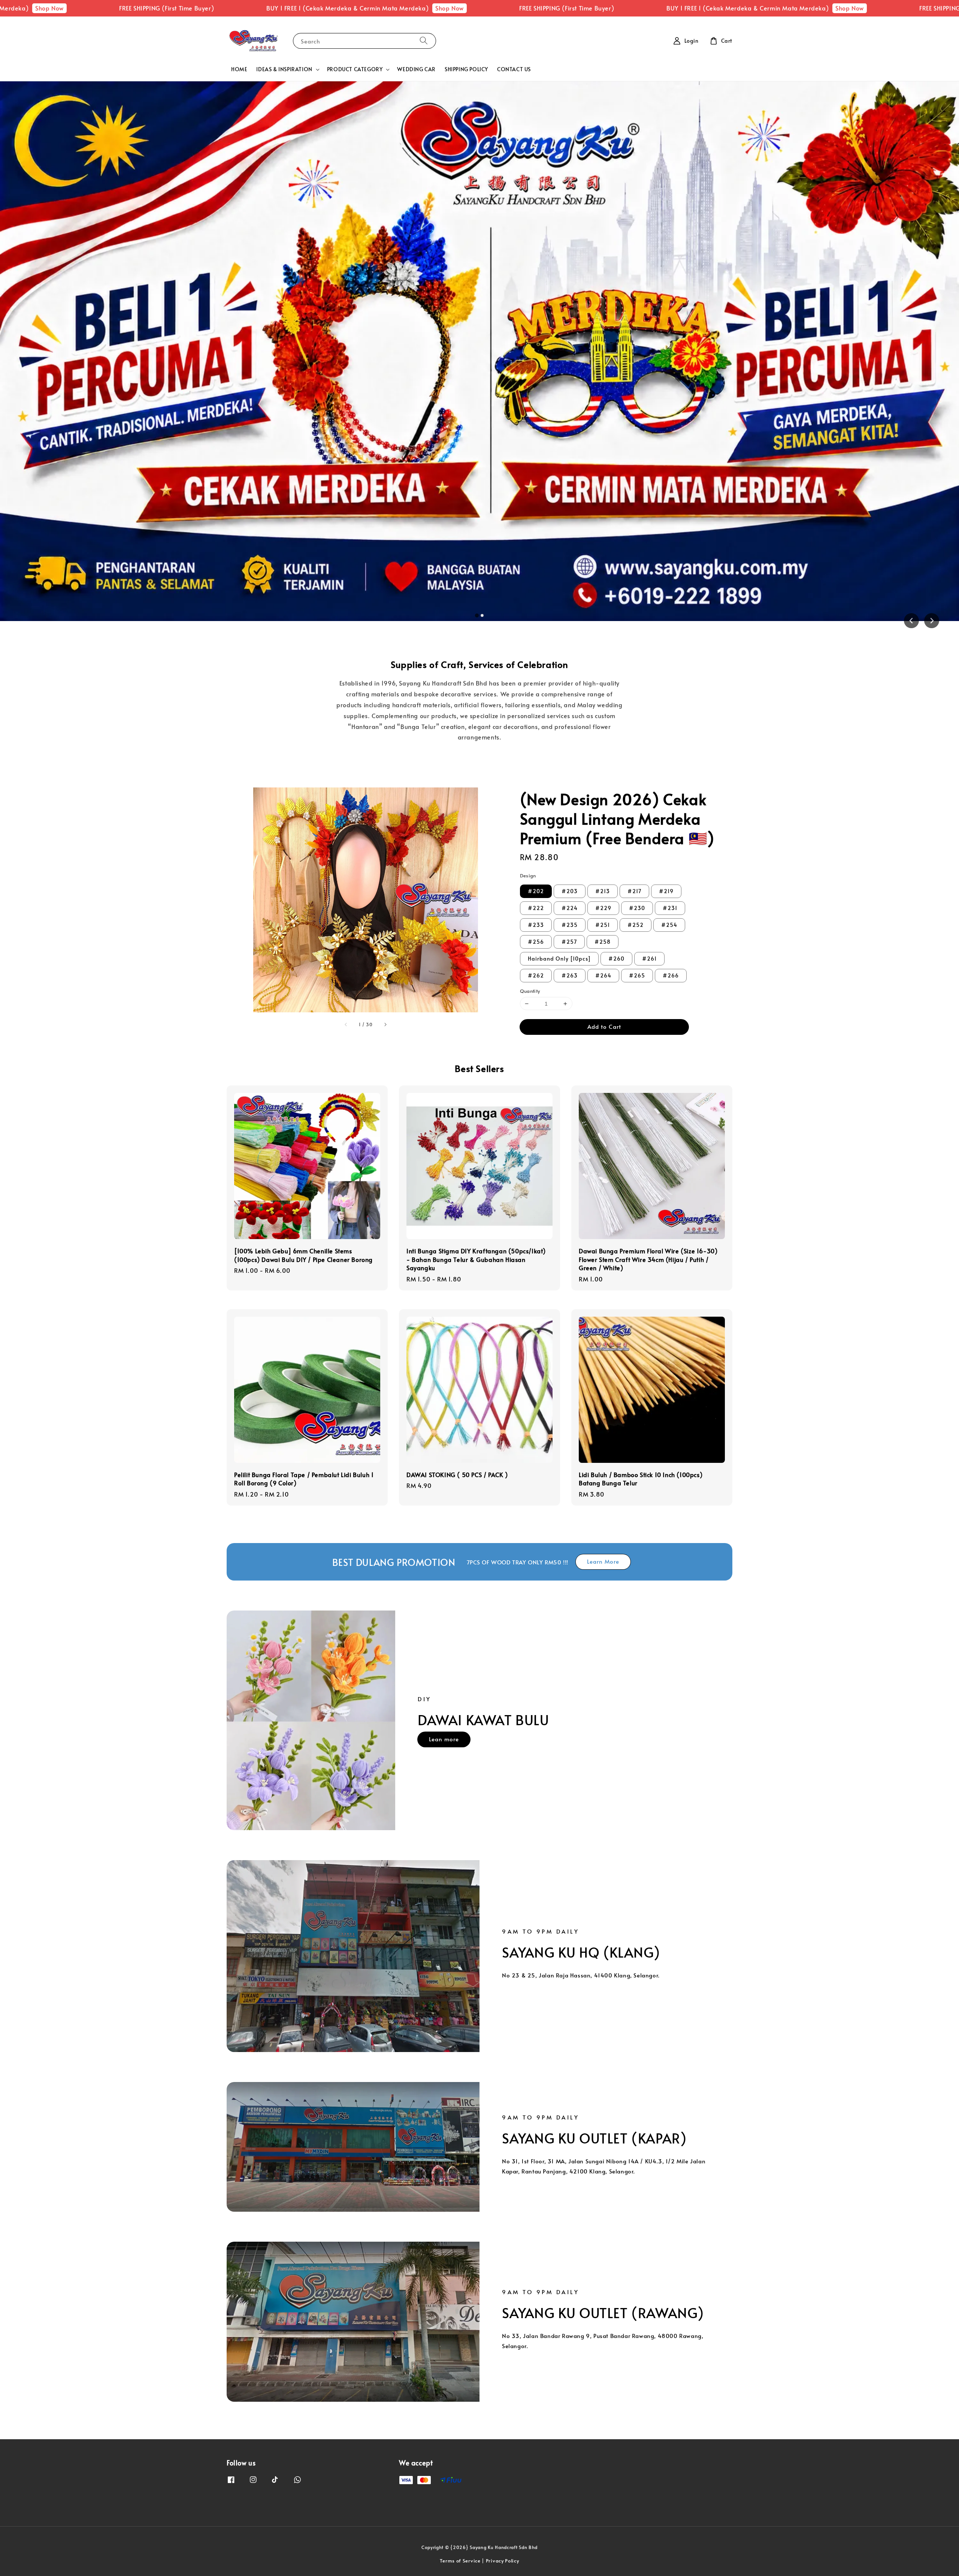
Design (528, 876)
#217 (634, 891)
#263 (570, 975)
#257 (569, 942)
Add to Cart (604, 1026)
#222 (536, 908)
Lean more (444, 1739)
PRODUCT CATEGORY (355, 69)
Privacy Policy (503, 2561)
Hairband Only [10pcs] (559, 959)
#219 (666, 891)
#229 (603, 908)
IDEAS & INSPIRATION (284, 69)
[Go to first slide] (932, 621)
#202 (536, 891)
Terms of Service (460, 2561)
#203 (570, 891)
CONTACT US (514, 69)
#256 (536, 942)
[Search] (424, 41)
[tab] (477, 615)
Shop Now (228, 8)
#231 (670, 908)
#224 (570, 908)
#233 (536, 925)
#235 (570, 925)
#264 (603, 975)
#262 (536, 975)
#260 (616, 959)
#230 (637, 908)
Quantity (530, 991)
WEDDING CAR (416, 69)
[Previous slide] (911, 621)
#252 (636, 925)
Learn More (603, 1561)
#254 (669, 925)
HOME (239, 69)
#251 (603, 925)
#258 (603, 942)
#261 (649, 959)
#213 (603, 891)
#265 (637, 975)
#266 (671, 975)
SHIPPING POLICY (466, 69)
